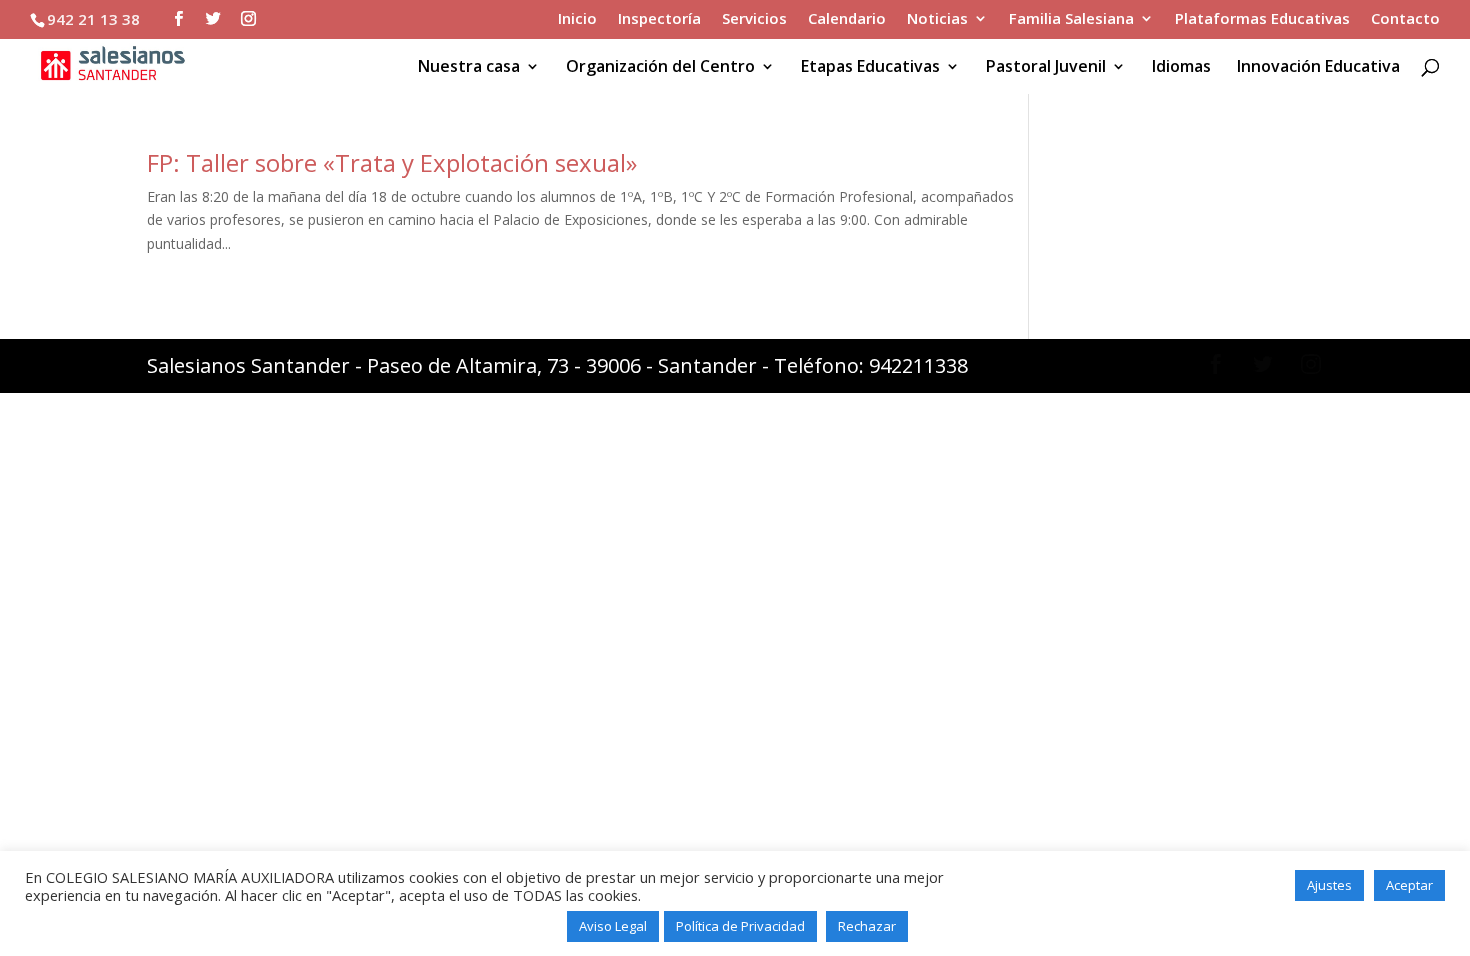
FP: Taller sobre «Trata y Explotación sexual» (392, 162)
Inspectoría (659, 19)
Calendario (847, 19)
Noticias (937, 19)
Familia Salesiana (1071, 19)
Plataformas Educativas (1262, 19)
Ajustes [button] (1329, 885)
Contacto (1405, 19)
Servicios (754, 19)
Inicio (577, 19)
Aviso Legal (613, 926)
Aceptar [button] (1409, 885)
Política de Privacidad (740, 926)
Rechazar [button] (867, 926)
